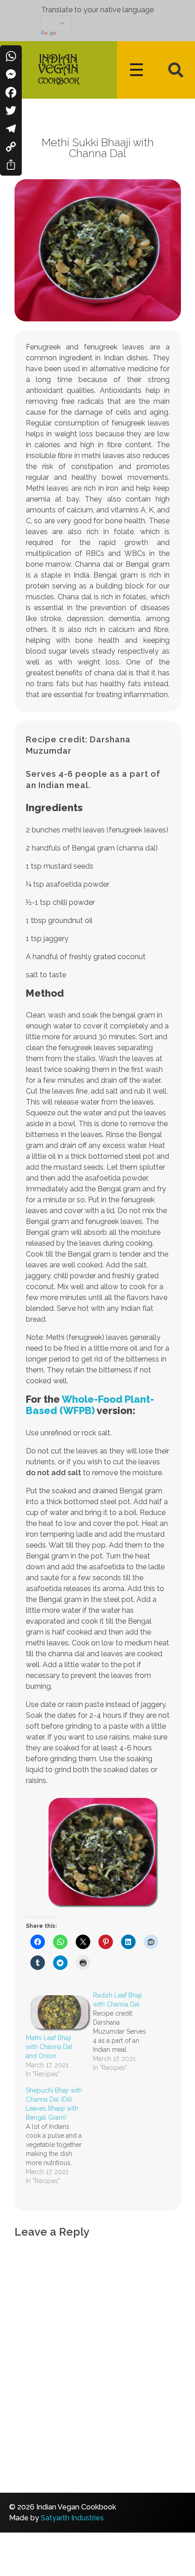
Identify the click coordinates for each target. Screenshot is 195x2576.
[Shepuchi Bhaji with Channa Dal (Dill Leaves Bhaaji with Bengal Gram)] (60, 2136)
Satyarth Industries (72, 2518)
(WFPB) (90, 1405)
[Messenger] (11, 74)
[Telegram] (11, 129)
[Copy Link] (11, 147)
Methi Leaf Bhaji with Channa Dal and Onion (49, 2047)
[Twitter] (11, 110)
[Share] (11, 165)
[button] (176, 70)
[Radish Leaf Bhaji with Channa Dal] (127, 2031)
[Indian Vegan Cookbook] (58, 68)
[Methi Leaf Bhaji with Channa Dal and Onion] (55, 2012)
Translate (97, 34)
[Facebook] (11, 92)
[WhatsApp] (11, 56)
